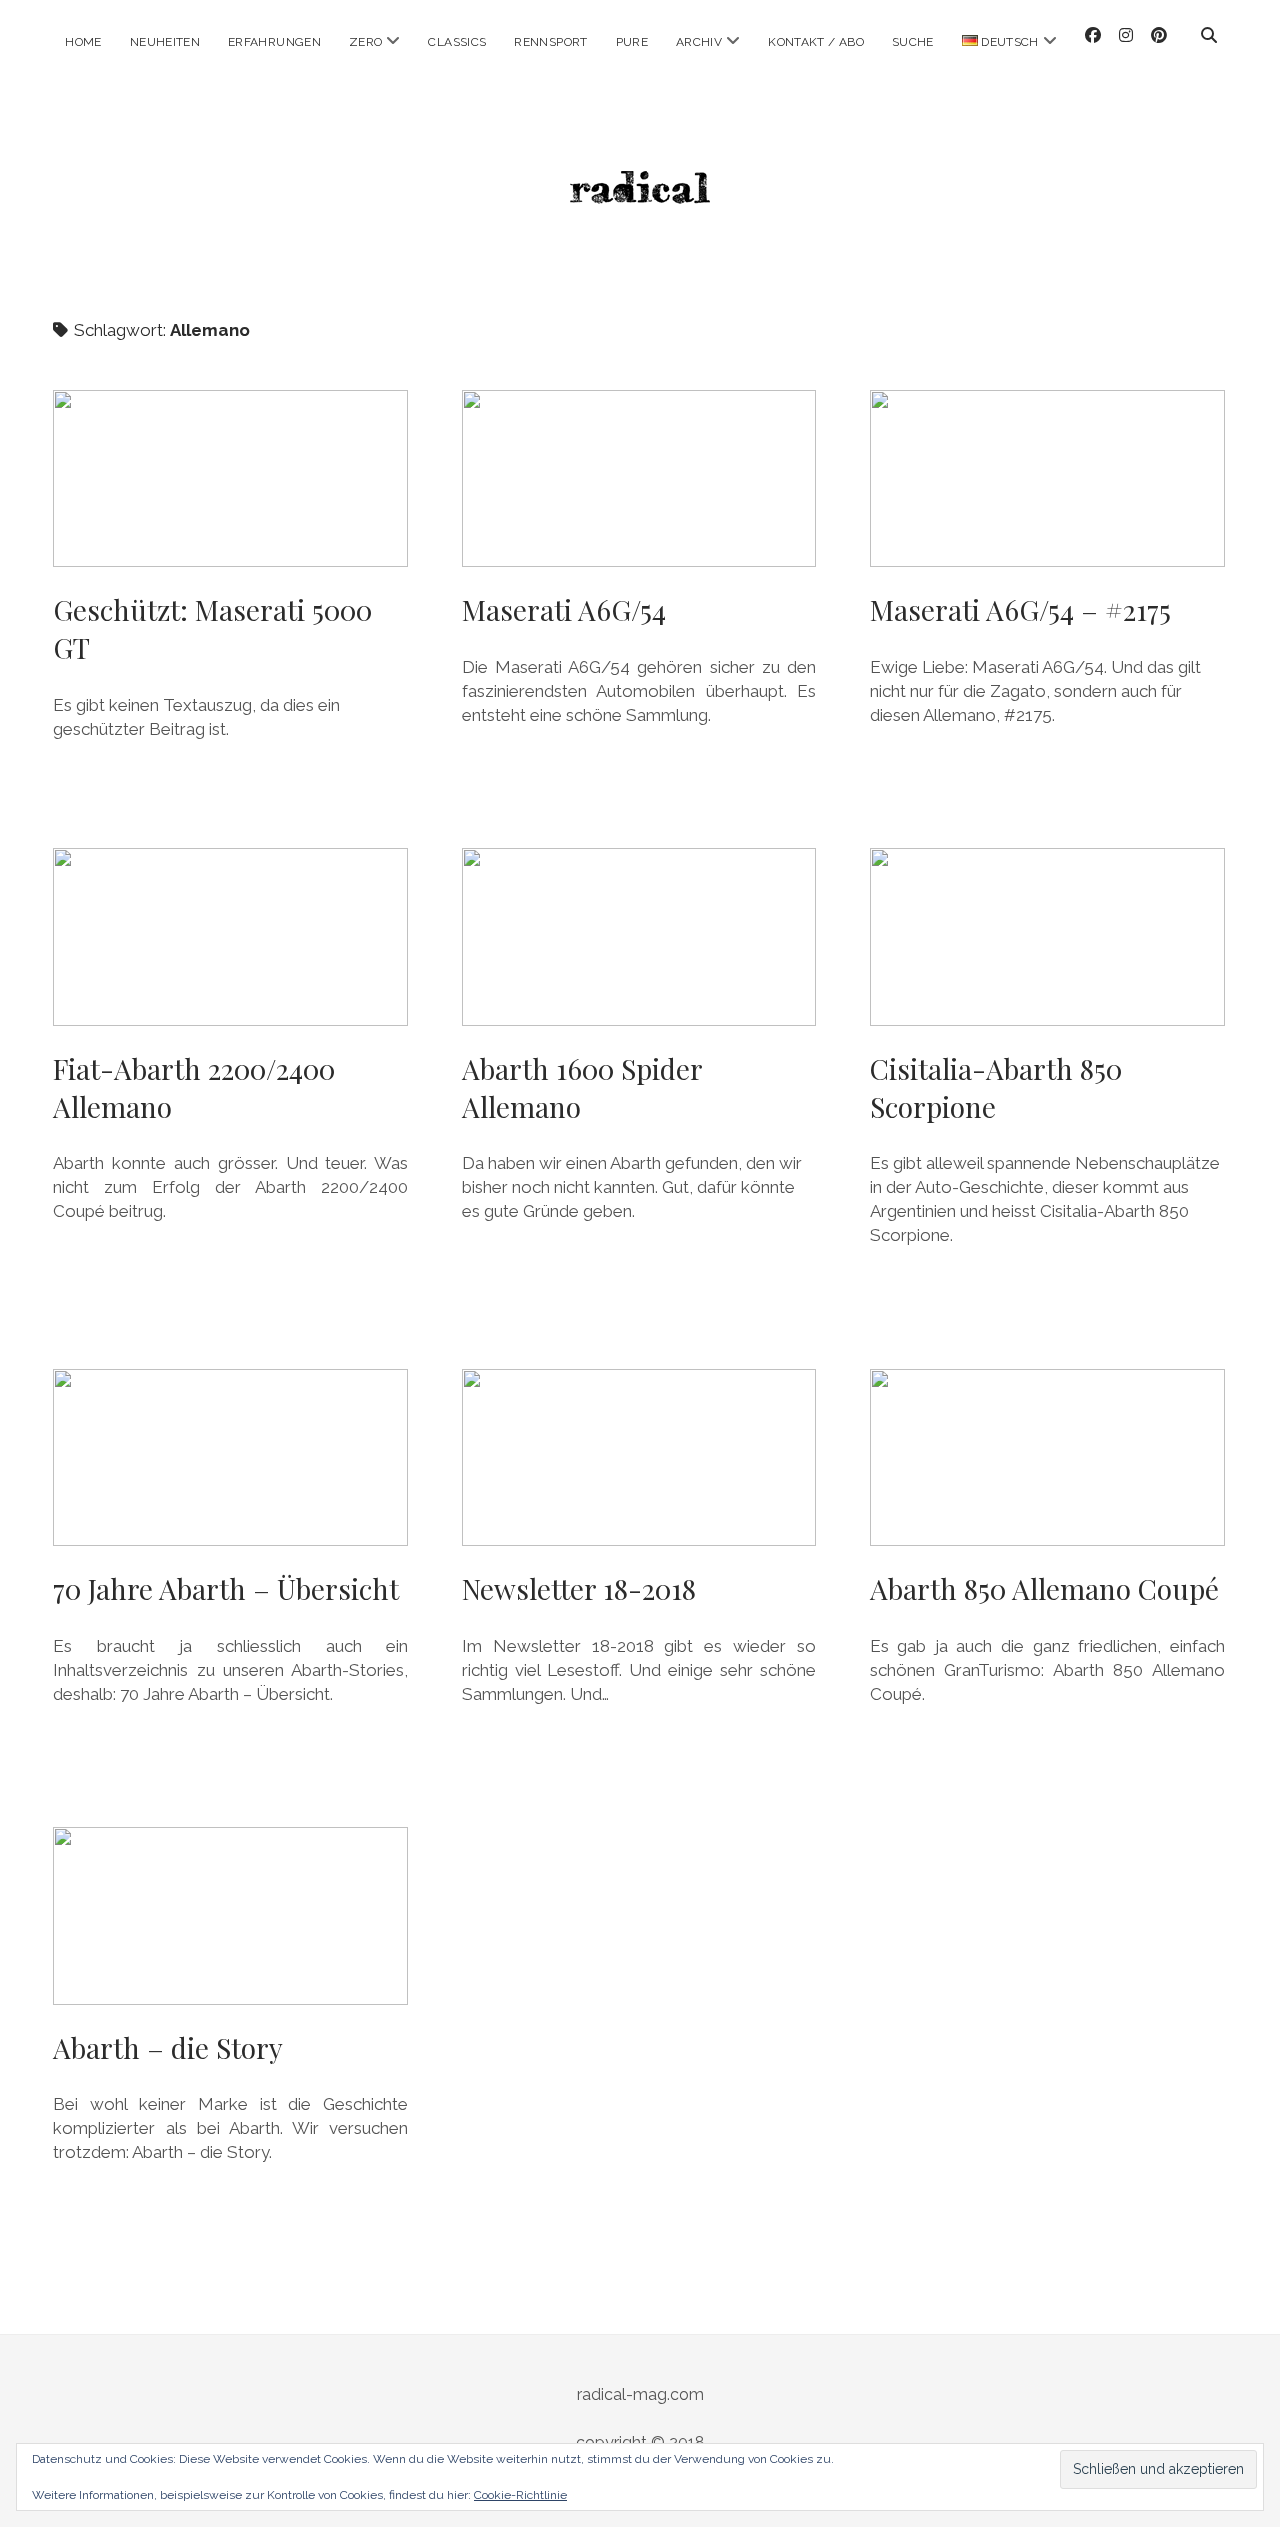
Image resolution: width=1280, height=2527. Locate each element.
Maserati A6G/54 (639, 478)
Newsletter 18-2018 (639, 1457)
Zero (365, 42)
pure (632, 42)
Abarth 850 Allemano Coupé (1047, 1457)
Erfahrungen (274, 42)
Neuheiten (165, 42)
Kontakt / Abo (816, 42)
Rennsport (550, 42)
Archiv (699, 42)
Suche (913, 42)
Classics (457, 42)
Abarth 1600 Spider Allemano (639, 936)
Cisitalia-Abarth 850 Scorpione (1047, 936)
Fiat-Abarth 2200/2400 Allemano (230, 936)
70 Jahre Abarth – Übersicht (230, 1457)
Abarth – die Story (230, 1915)
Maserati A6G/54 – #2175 (1047, 478)
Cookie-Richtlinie (520, 2495)
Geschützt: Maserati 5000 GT (230, 478)
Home (83, 42)
